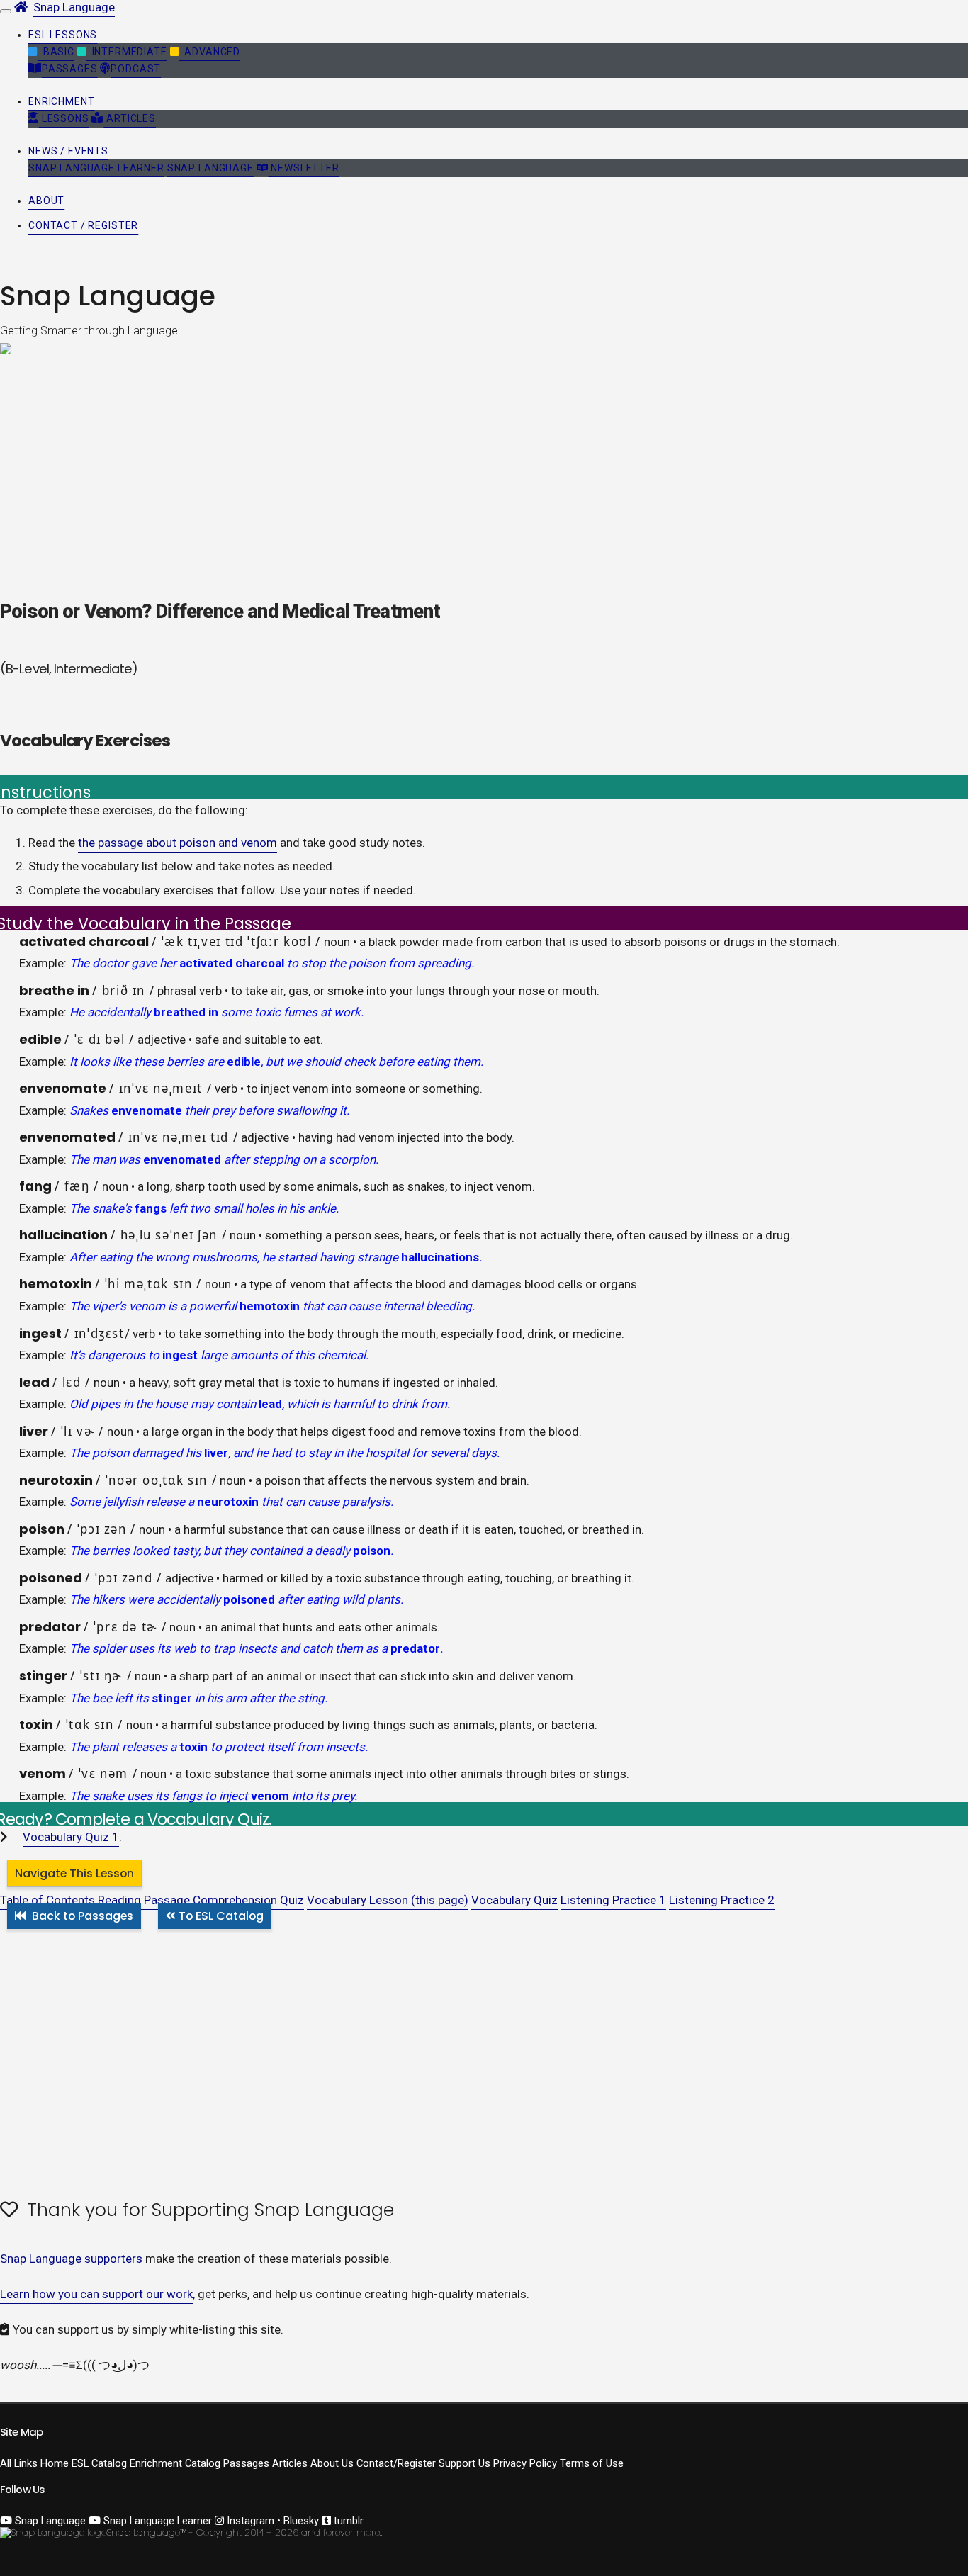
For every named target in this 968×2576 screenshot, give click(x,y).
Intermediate (127, 52)
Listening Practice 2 (722, 1900)
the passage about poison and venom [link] (178, 843)
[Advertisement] (425, 2024)
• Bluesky (298, 2521)
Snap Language (74, 7)
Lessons (64, 118)
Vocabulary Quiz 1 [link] (71, 1837)
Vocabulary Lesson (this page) (388, 1900)
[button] (63, 35)
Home (55, 2463)
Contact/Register (396, 2463)
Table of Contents (47, 1900)
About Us (332, 2463)
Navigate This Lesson (74, 1873)
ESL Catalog (99, 2463)
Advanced (209, 52)
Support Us (465, 2463)
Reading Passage (144, 1900)
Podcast (136, 69)
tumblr (347, 2521)
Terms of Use (592, 2463)
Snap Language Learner (96, 168)
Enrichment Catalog (175, 2463)
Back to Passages (83, 1916)
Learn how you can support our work (96, 2294)
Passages (70, 69)
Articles (129, 118)
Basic (56, 52)
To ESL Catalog (221, 1916)
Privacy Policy (525, 2463)
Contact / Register (83, 225)
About (46, 201)
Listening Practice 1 (613, 1900)
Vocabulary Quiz (514, 1900)
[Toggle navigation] (6, 11)
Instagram (249, 2521)
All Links (19, 2463)
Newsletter (304, 168)
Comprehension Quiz (248, 1900)
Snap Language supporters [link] (71, 2259)
